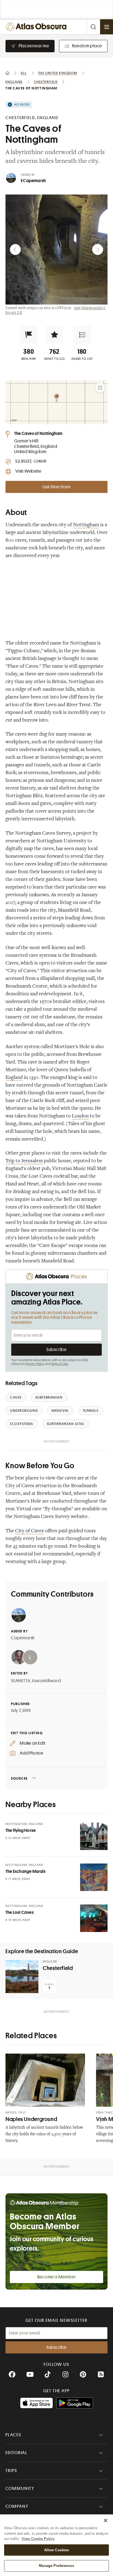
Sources (19, 1778)
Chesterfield (58, 1968)
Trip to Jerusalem (24, 1161)
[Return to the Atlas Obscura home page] (37, 27)
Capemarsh (23, 1638)
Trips (11, 2471)
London (80, 1116)
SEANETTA (21, 1681)
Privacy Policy (35, 1364)
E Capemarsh (33, 181)
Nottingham (86, 525)
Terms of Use (60, 1364)
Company (17, 2506)
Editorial (16, 2453)
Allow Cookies (57, 2550)
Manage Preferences (56, 2566)
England (14, 1078)
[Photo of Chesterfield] (22, 1977)
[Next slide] (98, 250)
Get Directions (56, 487)
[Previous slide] (15, 250)
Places (13, 2435)
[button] (29, 335)
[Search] (93, 27)
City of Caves (29, 1531)
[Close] (106, 2520)
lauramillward (46, 1681)
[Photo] (94, 1836)
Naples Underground (31, 2119)
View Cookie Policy (38, 2539)
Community (20, 2489)
